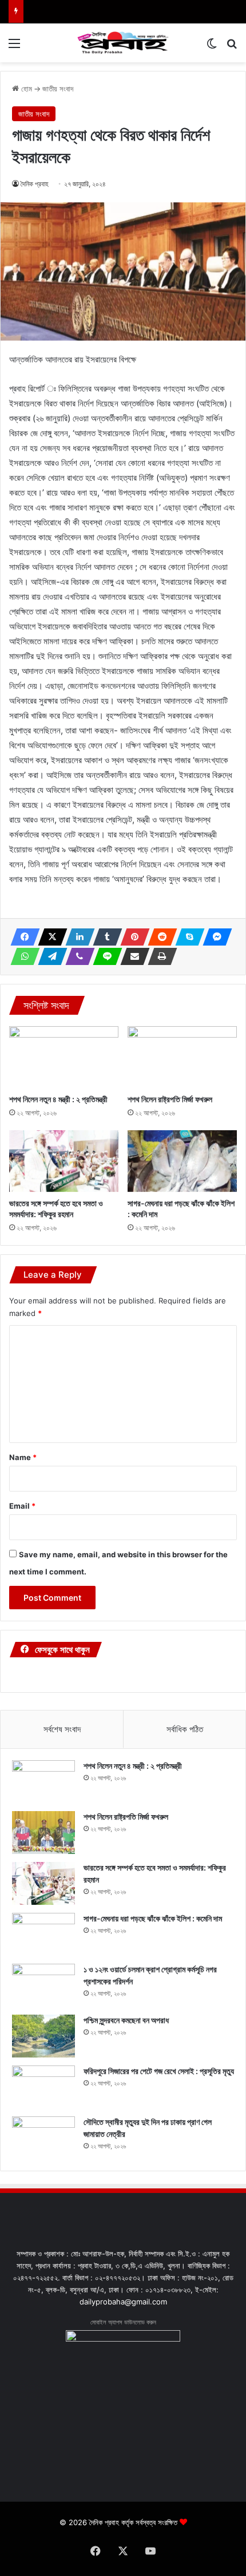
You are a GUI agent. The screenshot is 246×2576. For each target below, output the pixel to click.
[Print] (159, 956)
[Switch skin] (212, 47)
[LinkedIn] (77, 937)
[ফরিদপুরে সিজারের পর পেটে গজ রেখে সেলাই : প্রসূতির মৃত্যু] (43, 2087)
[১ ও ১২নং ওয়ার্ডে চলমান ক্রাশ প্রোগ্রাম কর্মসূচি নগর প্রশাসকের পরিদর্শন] (43, 1985)
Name (23, 1457)
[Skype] (187, 937)
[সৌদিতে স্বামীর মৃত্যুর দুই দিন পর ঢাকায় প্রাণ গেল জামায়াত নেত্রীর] (43, 2138)
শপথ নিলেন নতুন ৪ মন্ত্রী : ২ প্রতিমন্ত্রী (58, 1099)
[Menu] (14, 47)
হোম (25, 89)
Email (22, 1506)
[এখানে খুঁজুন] (232, 47)
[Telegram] (49, 956)
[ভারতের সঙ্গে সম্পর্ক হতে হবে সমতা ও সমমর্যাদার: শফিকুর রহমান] (64, 1161)
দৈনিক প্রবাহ (35, 184)
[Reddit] (159, 937)
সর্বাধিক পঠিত (185, 1729)
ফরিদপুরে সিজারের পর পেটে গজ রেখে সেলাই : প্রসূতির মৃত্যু (159, 2071)
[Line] (104, 956)
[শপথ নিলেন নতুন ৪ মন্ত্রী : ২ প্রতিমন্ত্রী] (64, 1057)
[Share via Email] (132, 956)
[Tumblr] (104, 937)
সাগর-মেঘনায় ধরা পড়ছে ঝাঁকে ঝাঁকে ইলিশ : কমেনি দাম (153, 1918)
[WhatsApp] (22, 956)
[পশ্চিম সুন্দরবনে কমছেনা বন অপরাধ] (43, 2036)
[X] (49, 937)
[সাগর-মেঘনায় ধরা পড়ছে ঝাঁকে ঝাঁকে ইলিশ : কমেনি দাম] (182, 1161)
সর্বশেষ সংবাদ (62, 1729)
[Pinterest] (132, 937)
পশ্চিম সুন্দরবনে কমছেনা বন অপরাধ (126, 2020)
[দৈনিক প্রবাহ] (123, 43)
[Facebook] (22, 937)
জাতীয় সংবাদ (58, 89)
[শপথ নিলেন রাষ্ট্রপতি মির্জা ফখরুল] (182, 1057)
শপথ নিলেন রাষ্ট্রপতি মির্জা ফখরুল (170, 1099)
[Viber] (77, 956)
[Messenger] (214, 937)
